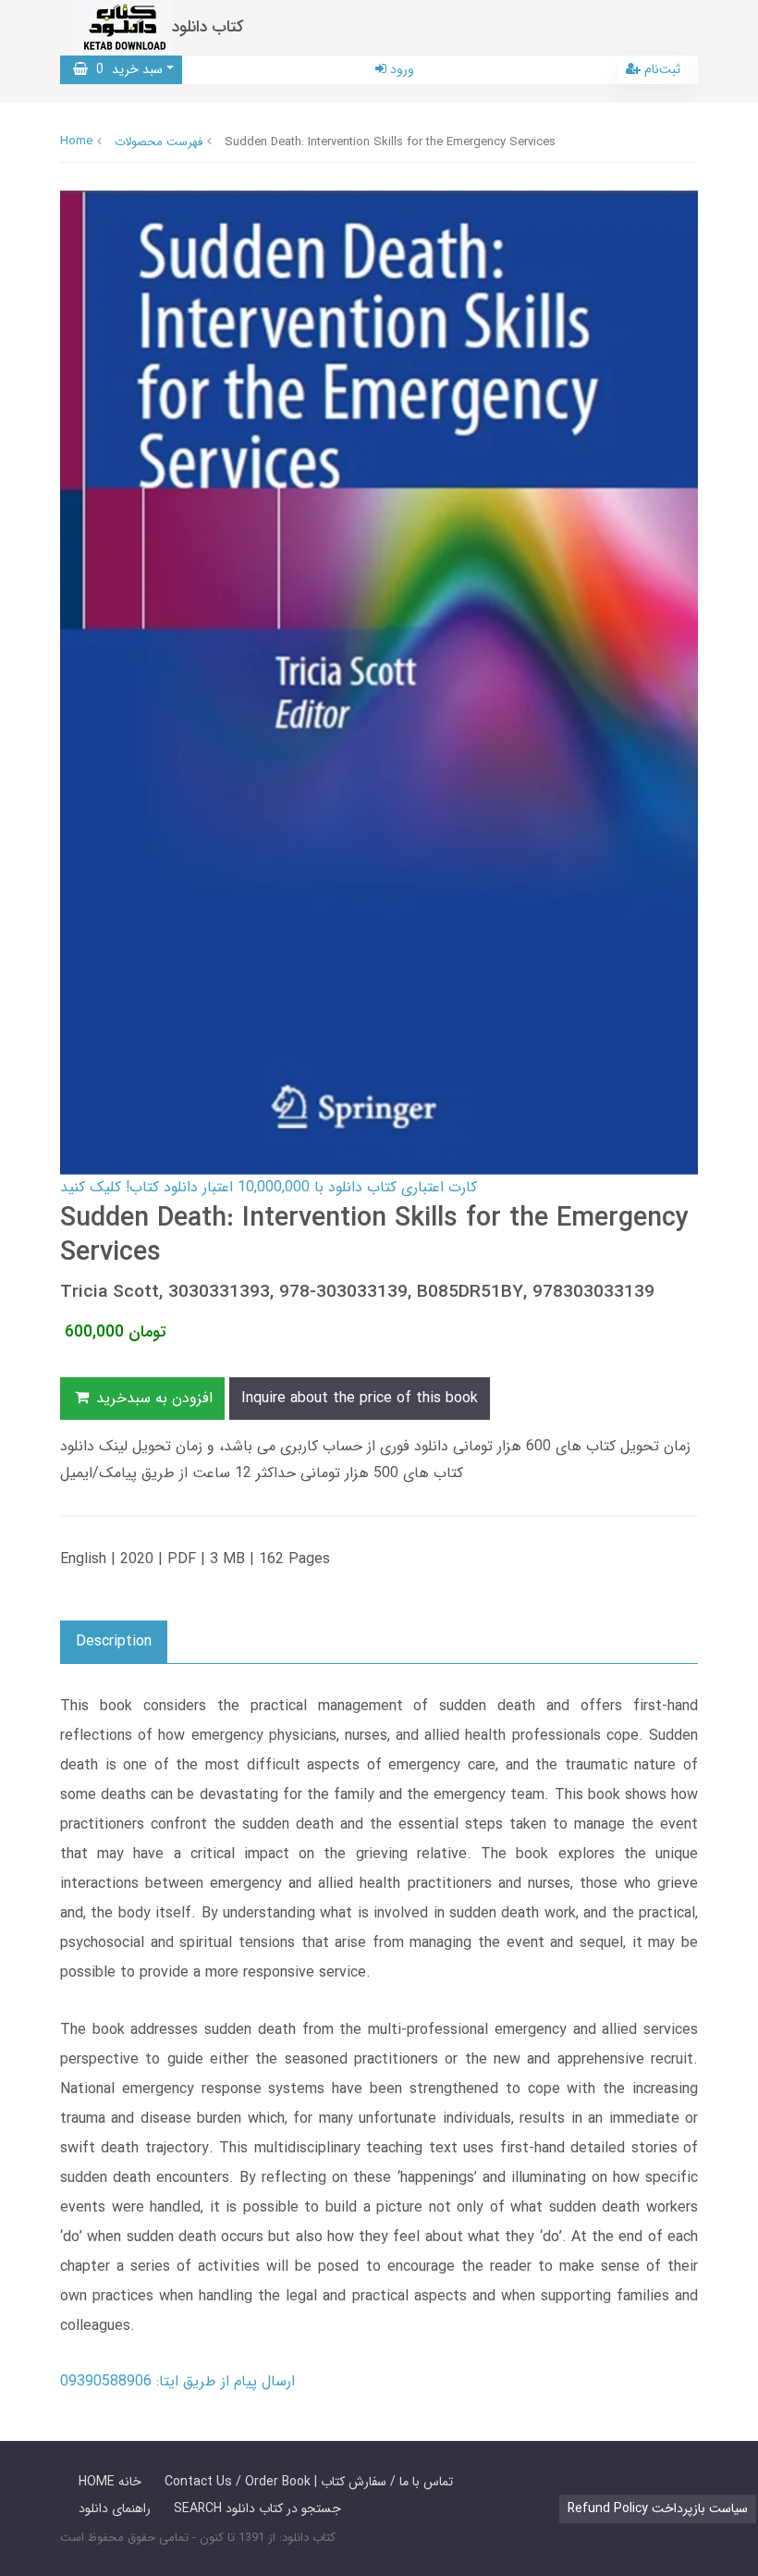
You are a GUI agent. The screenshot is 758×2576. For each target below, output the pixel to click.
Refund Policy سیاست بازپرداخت (658, 2508)
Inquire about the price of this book (360, 1398)
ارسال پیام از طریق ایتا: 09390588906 (177, 2381)
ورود (400, 69)
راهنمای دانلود (115, 2508)
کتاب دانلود (208, 27)
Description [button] (114, 1641)
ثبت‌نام (660, 69)
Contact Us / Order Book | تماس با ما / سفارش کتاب (309, 2482)
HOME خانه (110, 2482)
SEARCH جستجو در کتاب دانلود (257, 2508)
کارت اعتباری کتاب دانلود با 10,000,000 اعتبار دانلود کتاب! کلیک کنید (269, 1187)
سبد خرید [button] (125, 69)
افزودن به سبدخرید (152, 1398)
